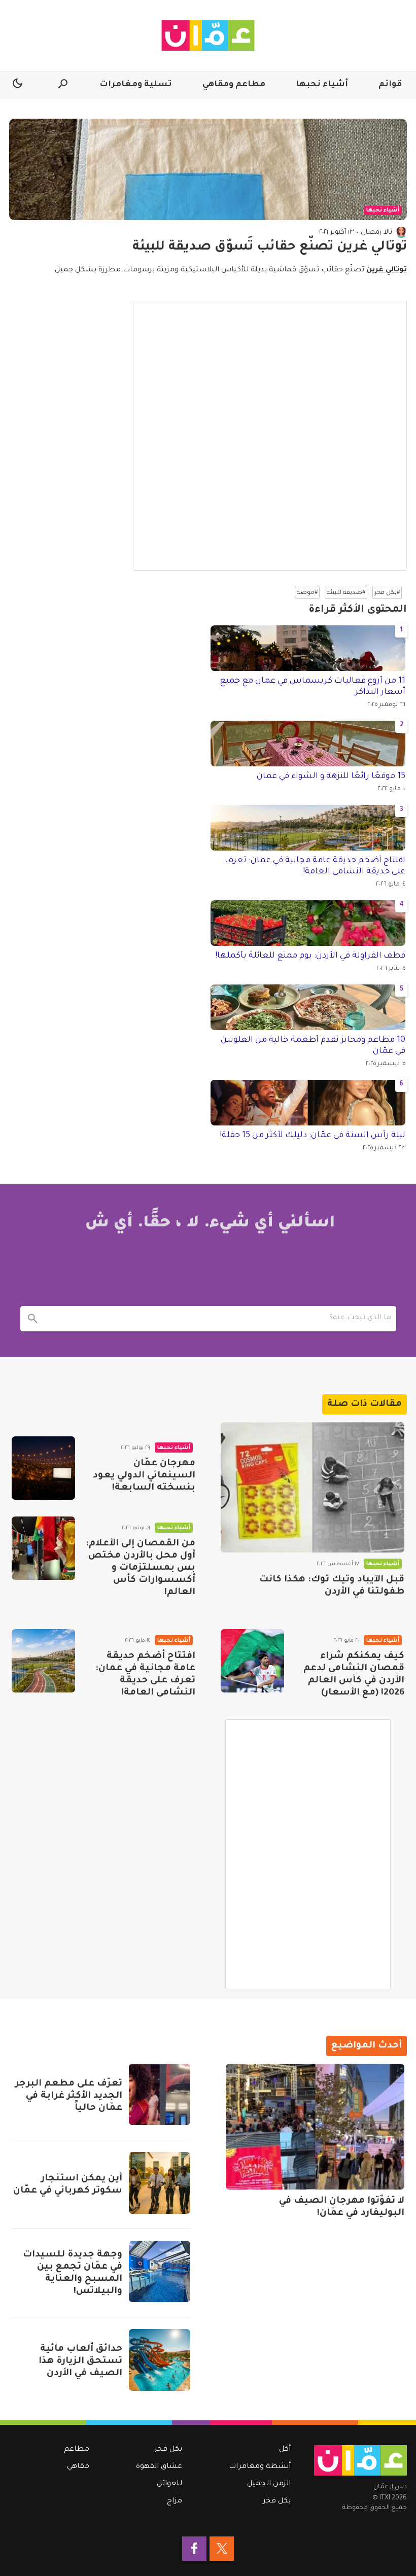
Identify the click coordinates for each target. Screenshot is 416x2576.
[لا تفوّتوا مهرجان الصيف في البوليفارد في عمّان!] (315, 2127)
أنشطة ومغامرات (260, 2467)
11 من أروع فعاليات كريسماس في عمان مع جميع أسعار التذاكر (313, 687)
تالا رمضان (376, 233)
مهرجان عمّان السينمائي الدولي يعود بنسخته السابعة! (144, 1476)
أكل (285, 2450)
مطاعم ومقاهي (234, 85)
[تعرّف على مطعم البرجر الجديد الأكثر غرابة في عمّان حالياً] (160, 2094)
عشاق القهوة (159, 2467)
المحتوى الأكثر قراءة (358, 610)
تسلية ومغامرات (136, 85)
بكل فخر (277, 2501)
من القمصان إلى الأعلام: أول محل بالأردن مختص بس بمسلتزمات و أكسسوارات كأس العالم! (141, 1568)
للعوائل (169, 2484)
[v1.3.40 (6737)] (360, 2460)
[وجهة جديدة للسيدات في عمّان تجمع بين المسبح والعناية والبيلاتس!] (160, 2271)
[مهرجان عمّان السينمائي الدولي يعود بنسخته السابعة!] (43, 1468)
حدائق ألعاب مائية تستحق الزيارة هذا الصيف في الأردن (80, 2361)
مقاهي (78, 2467)
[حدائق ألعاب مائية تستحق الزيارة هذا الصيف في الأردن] (160, 2360)
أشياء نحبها (322, 85)
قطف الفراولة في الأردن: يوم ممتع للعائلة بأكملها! (310, 956)
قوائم (390, 85)
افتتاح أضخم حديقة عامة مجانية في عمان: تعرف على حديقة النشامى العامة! (315, 866)
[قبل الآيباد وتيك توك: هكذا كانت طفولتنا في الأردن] (313, 1487)
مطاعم (77, 2450)
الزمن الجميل (269, 2484)
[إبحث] (33, 1319)
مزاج (175, 2501)
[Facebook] (194, 2549)
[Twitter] (222, 2549)
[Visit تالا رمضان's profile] (401, 232)
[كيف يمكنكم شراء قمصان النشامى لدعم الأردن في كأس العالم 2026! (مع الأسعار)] (252, 1661)
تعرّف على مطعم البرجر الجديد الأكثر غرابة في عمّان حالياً (69, 2096)
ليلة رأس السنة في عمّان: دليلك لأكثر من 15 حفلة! (313, 1136)
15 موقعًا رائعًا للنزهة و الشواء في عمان (331, 777)
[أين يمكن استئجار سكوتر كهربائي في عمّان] (160, 2183)
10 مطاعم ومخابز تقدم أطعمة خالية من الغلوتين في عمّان (313, 1046)
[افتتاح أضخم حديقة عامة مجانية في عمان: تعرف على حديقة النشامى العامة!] (43, 1661)
